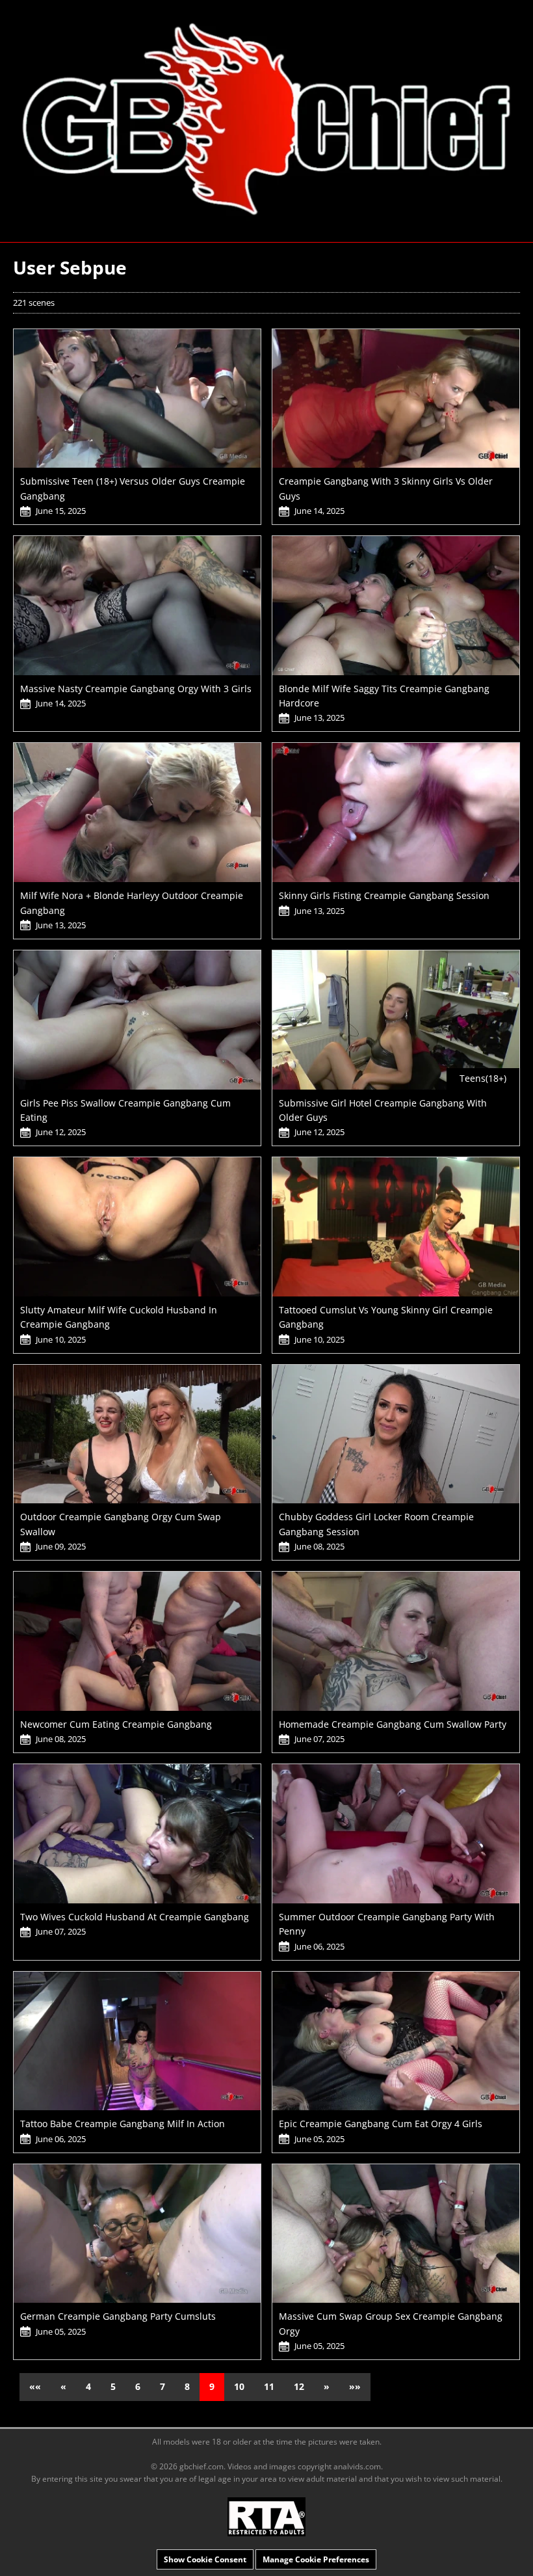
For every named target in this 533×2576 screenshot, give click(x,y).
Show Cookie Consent (205, 2559)
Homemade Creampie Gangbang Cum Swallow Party (393, 1724)
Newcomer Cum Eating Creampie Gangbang (116, 1724)
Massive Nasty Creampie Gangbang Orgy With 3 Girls (136, 689)
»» (355, 2386)
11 (269, 2386)
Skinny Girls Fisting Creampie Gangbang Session (384, 895)
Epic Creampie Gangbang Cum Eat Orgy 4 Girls (381, 2124)
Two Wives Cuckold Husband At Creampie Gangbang (135, 1917)
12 (299, 2386)
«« (35, 2386)
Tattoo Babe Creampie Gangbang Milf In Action (123, 2124)
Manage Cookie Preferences (316, 2559)
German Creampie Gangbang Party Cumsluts (118, 2316)
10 (239, 2386)
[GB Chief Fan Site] (266, 120)
